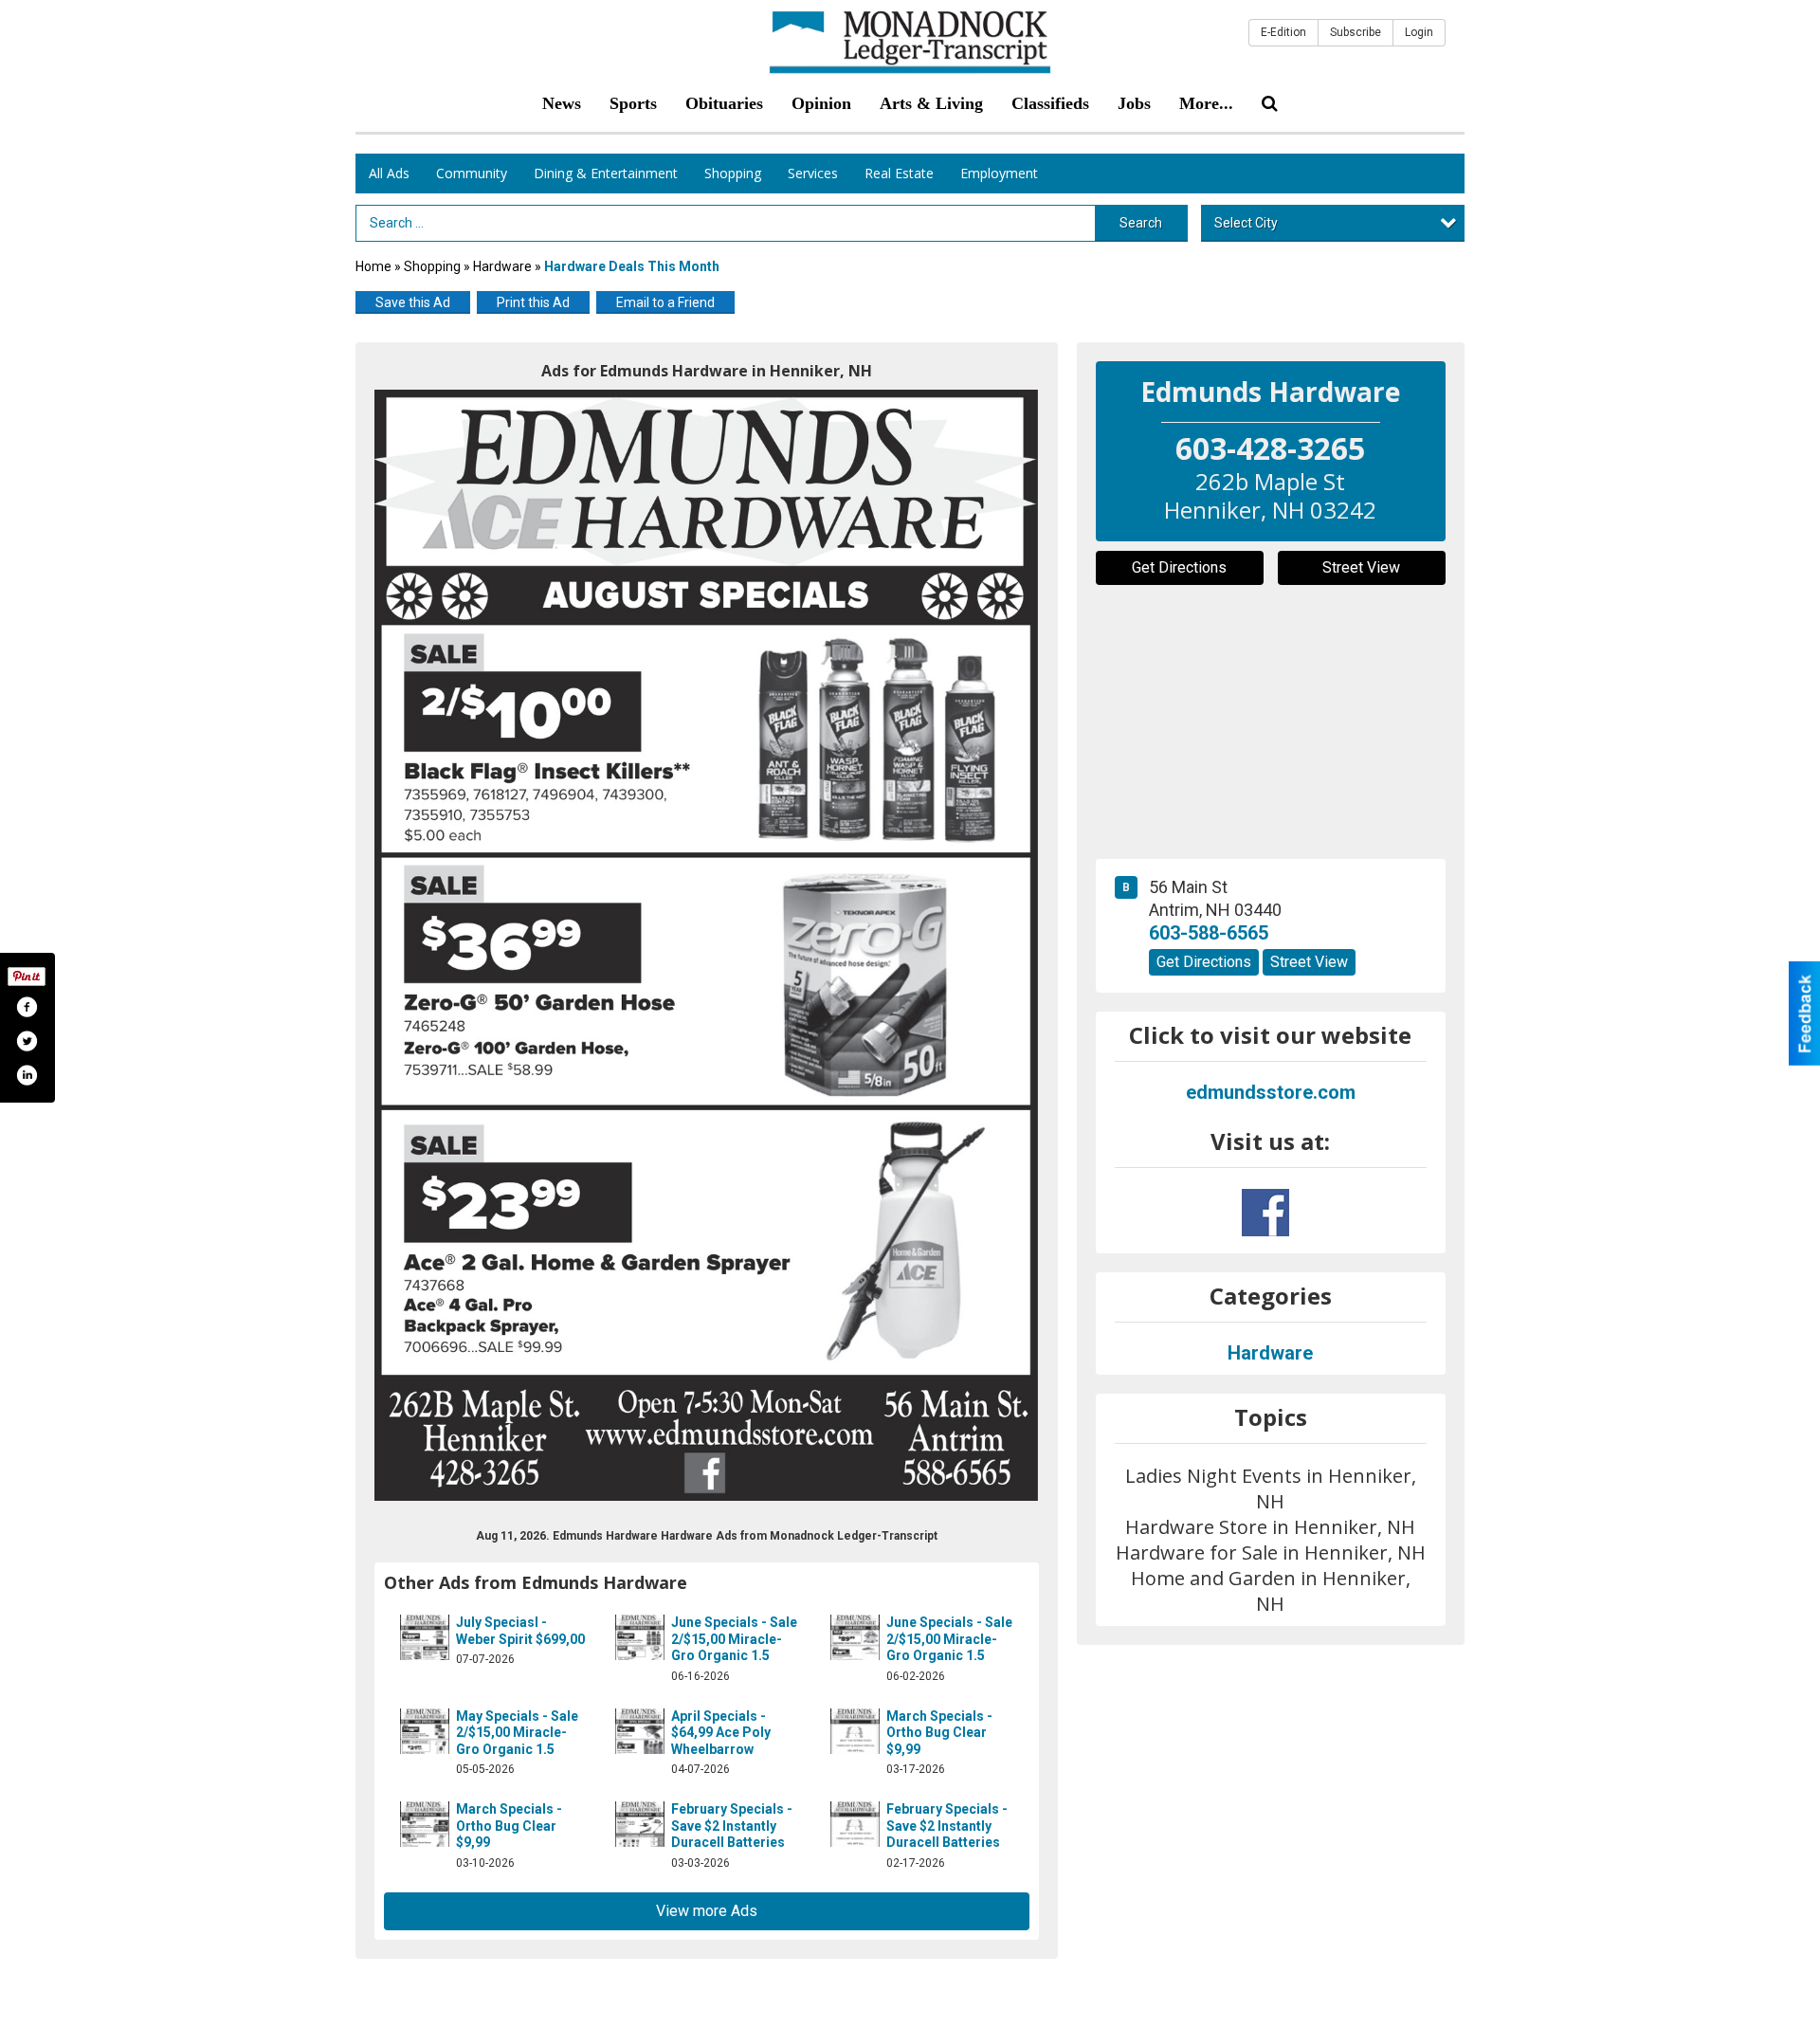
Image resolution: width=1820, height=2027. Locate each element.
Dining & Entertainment (606, 173)
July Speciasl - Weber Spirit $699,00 (520, 1631)
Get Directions (1179, 567)
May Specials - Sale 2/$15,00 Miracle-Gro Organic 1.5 (517, 1733)
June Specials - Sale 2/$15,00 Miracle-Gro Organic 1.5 (734, 1639)
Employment (999, 173)
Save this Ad (413, 302)
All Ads (389, 173)
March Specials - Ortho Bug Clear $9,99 (939, 1733)
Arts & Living (931, 103)
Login (1419, 32)
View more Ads (707, 1911)
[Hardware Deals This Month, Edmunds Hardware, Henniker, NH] (707, 945)
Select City (1246, 223)
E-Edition (1283, 32)
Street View (1361, 567)
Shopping (733, 173)
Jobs (1134, 103)
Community (472, 173)
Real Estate (899, 173)
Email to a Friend (665, 302)
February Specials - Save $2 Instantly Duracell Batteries (732, 1826)
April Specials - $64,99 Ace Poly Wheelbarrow (721, 1733)
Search (1141, 223)
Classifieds (1050, 103)
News (562, 103)
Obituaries (724, 103)
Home (373, 266)
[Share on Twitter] (27, 1041)
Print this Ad (533, 302)
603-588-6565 (1209, 933)
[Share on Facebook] (27, 1007)
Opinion (821, 103)
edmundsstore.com (1271, 1092)
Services (813, 173)
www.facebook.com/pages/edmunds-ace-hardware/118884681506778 (1265, 1213)
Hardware (502, 266)
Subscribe (1356, 32)
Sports (633, 103)
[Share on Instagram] (27, 1075)
